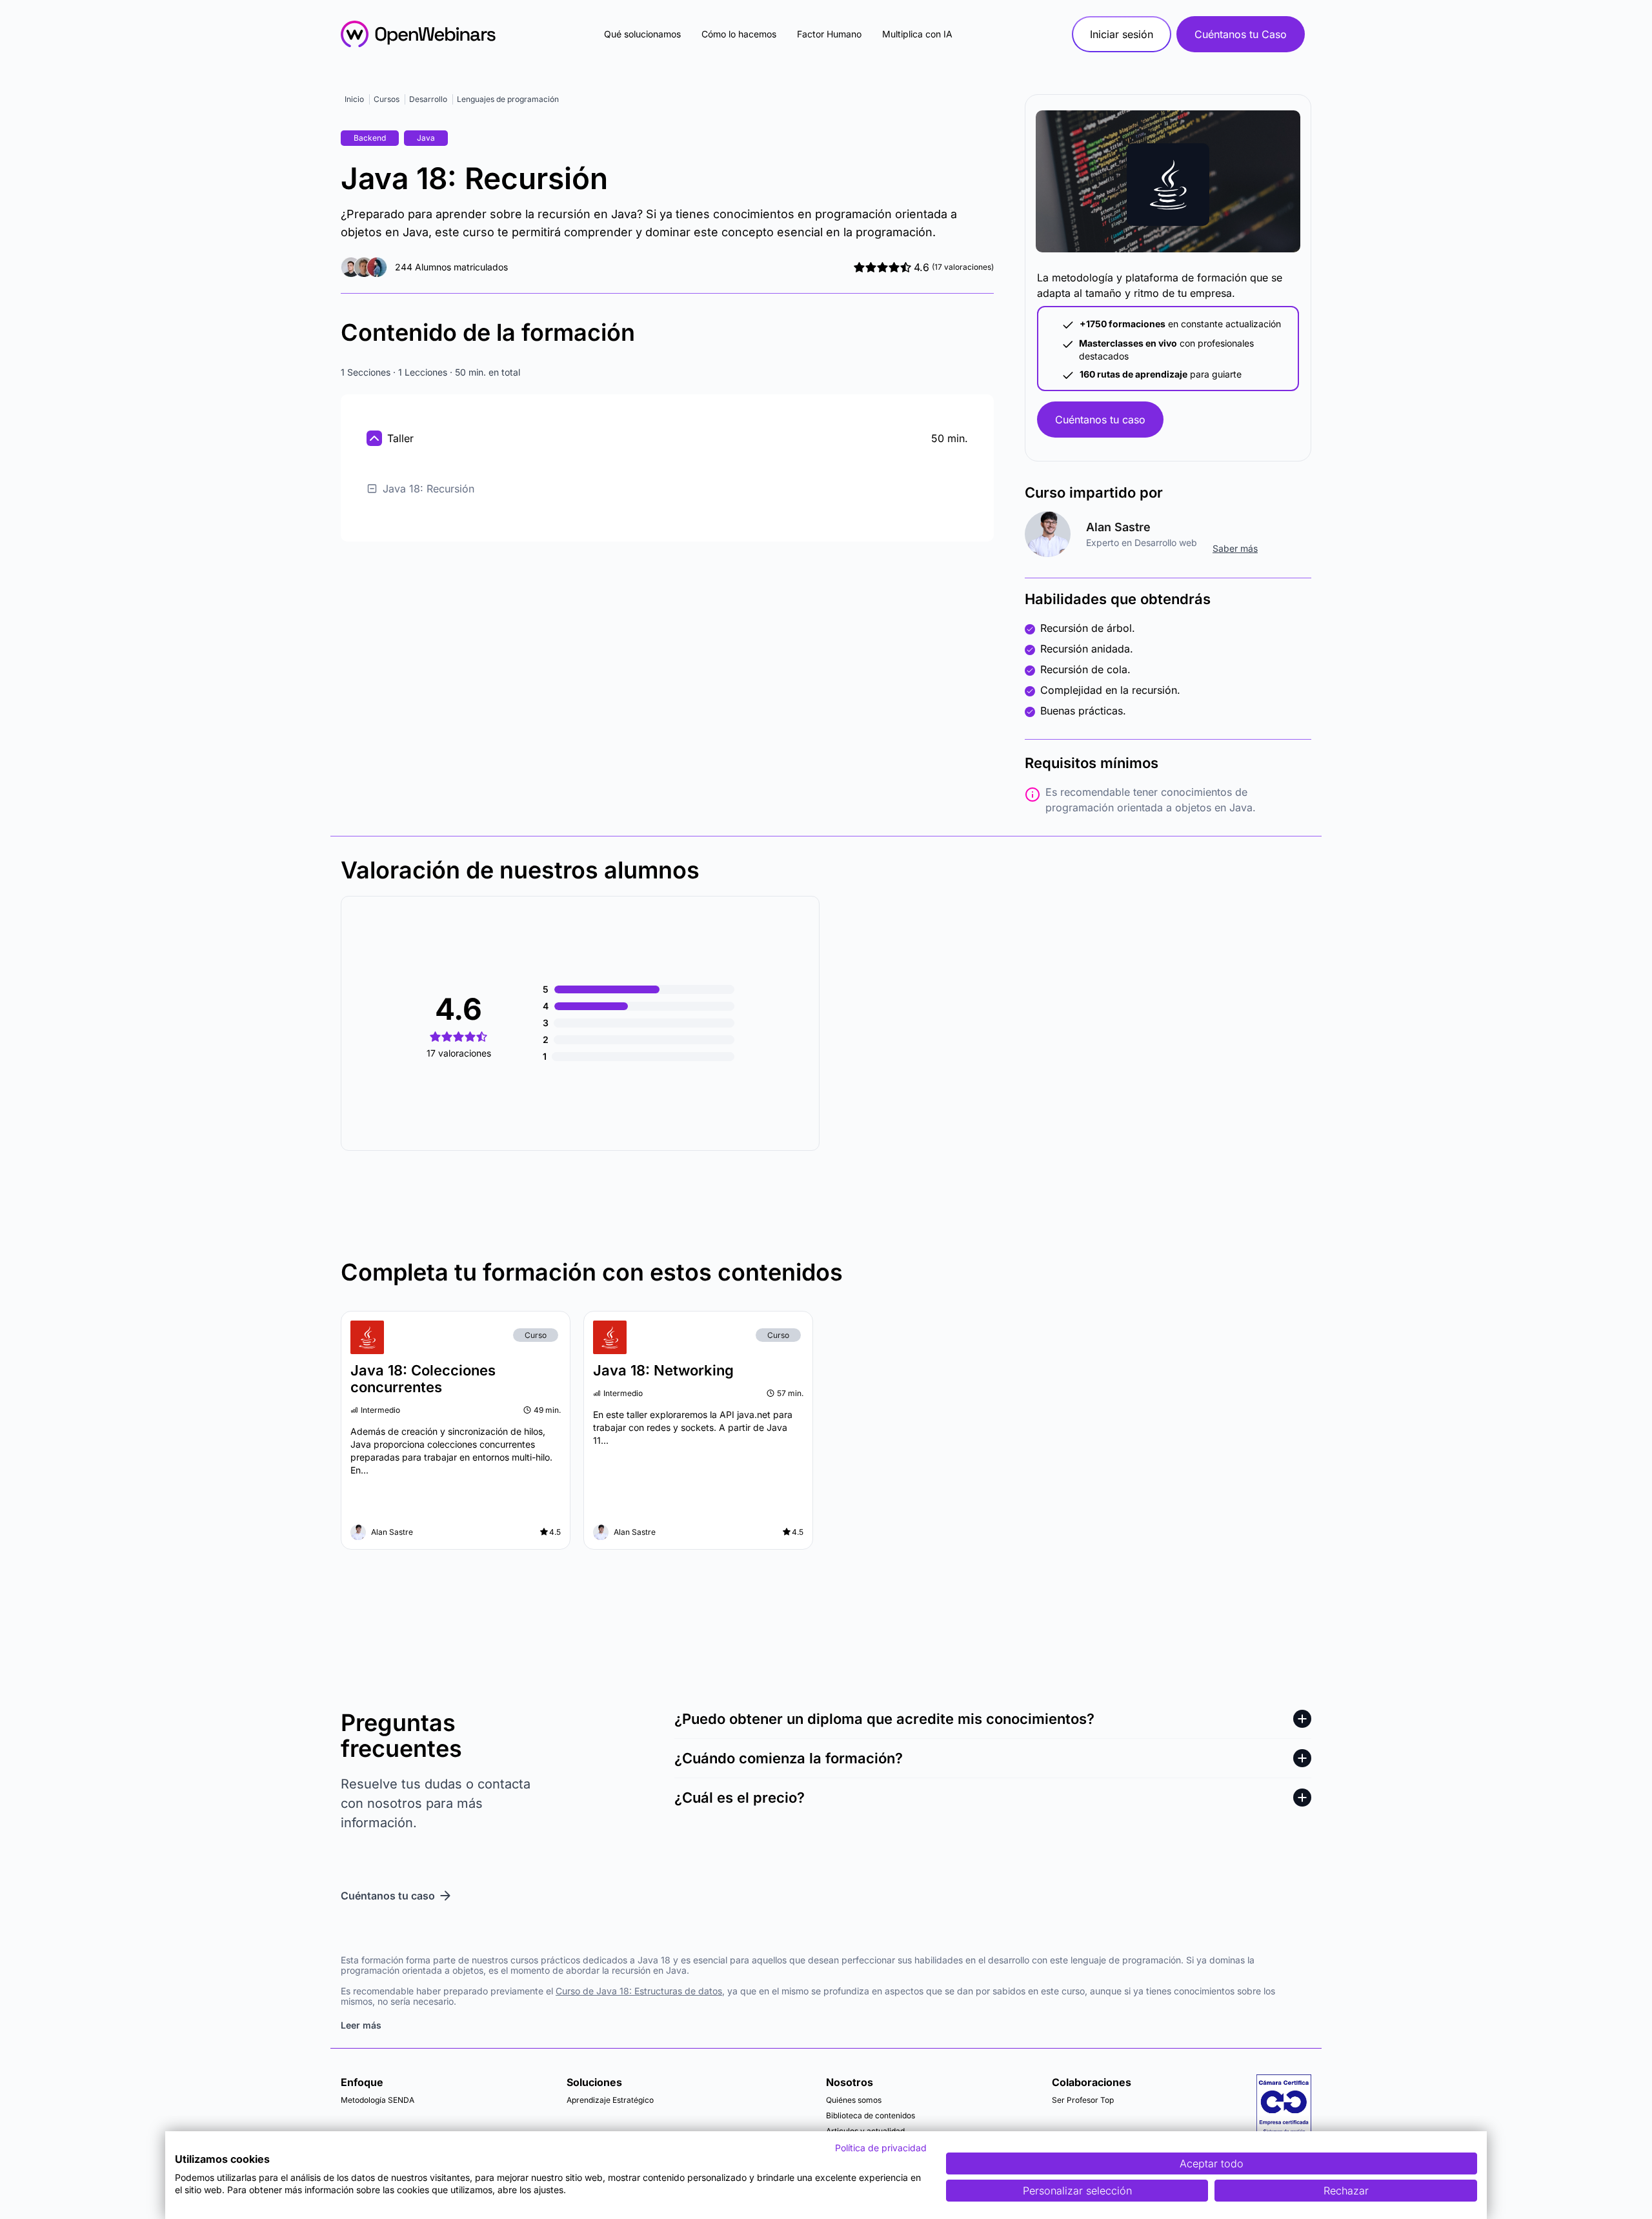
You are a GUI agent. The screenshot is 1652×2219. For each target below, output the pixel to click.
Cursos (387, 99)
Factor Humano (829, 34)
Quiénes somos (854, 2100)
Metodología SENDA (378, 2100)
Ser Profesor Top (1083, 2100)
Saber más (1235, 548)
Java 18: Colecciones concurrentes (423, 1379)
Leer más (361, 2025)
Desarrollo (428, 99)
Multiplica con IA (917, 34)
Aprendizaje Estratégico (610, 2100)
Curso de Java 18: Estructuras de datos (639, 1991)
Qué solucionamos (642, 34)
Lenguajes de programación (508, 99)
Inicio (354, 99)
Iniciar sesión (1122, 34)
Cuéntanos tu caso (1100, 420)
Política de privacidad (881, 2148)
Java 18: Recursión (428, 489)
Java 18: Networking (663, 1370)
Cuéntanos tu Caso (1241, 34)
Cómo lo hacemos (739, 34)
